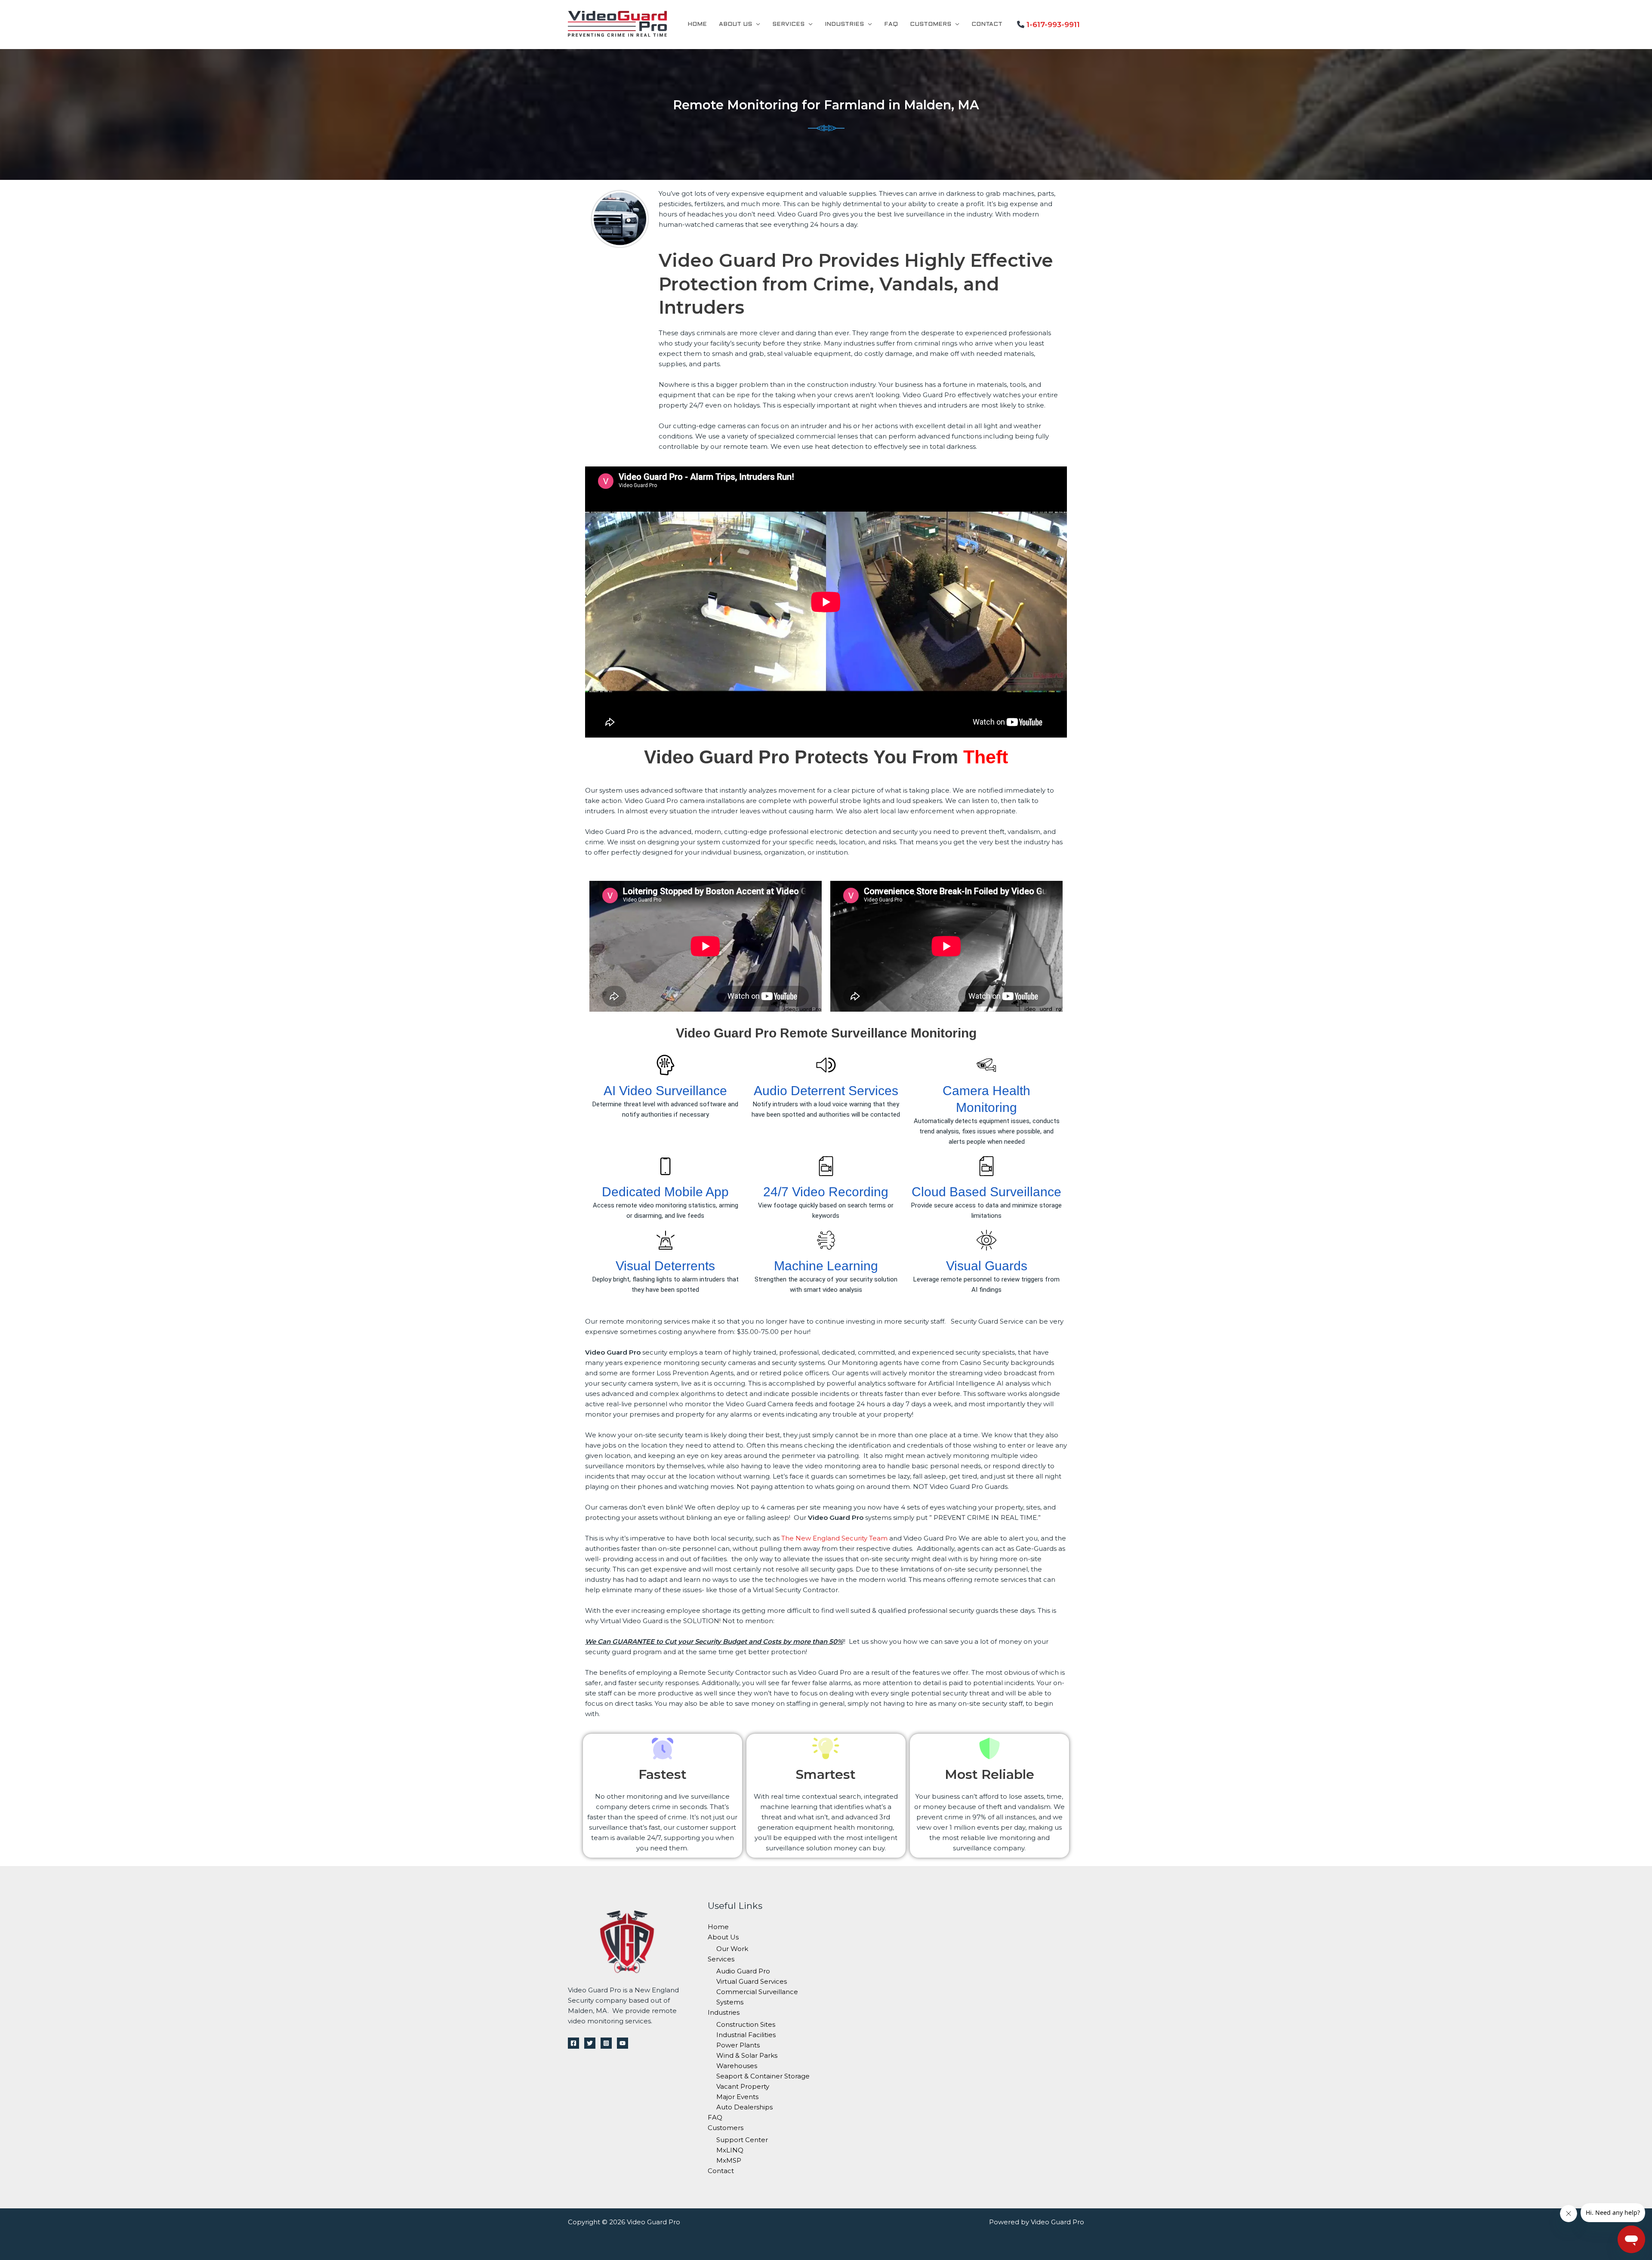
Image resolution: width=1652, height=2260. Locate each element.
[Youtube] (623, 2043)
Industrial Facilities (746, 2035)
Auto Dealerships (744, 2107)
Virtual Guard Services (752, 1981)
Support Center (742, 2140)
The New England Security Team (834, 1538)
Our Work (732, 1949)
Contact (987, 24)
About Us (735, 24)
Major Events (737, 2097)
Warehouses (737, 2066)
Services (788, 24)
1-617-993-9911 (1053, 25)
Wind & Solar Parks (747, 2055)
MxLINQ (730, 2150)
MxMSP (729, 2160)
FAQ (891, 24)
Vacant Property (743, 2086)
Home (697, 24)
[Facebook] (573, 2043)
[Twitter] (590, 2043)
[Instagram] (606, 2043)
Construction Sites (746, 2024)
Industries (844, 24)
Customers (931, 24)
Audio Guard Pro (743, 1971)
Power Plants (738, 2045)
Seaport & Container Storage (763, 2076)
